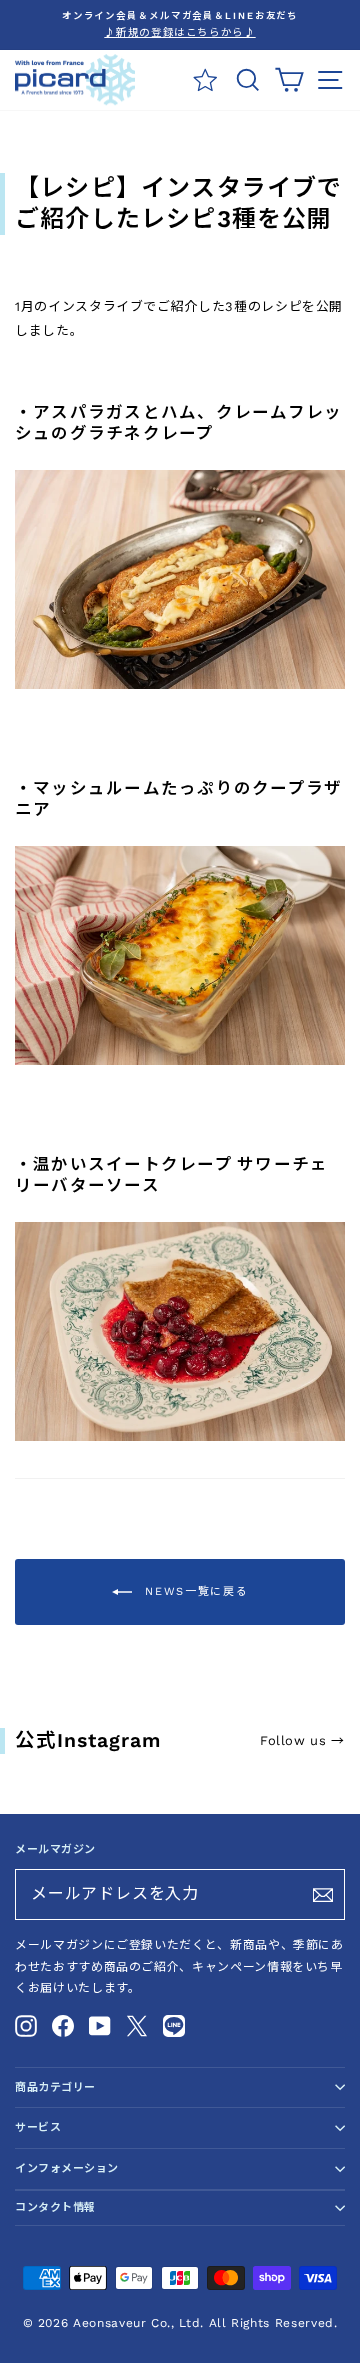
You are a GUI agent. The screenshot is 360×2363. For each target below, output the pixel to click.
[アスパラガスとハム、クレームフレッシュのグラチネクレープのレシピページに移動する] (180, 684)
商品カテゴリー (55, 2087)
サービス (38, 2127)
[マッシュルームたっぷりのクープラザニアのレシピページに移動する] (180, 1060)
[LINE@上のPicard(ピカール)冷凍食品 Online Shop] (174, 2025)
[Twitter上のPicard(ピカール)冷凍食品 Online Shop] (137, 2025)
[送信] (323, 1895)
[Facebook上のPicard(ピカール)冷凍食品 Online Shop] (63, 2025)
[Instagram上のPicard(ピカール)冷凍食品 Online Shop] (26, 2025)
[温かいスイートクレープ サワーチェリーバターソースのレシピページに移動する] (180, 1436)
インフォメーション (67, 2168)
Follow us (302, 1740)
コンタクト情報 (55, 2207)
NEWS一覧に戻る (194, 1591)
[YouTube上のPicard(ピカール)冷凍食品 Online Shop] (100, 2025)
